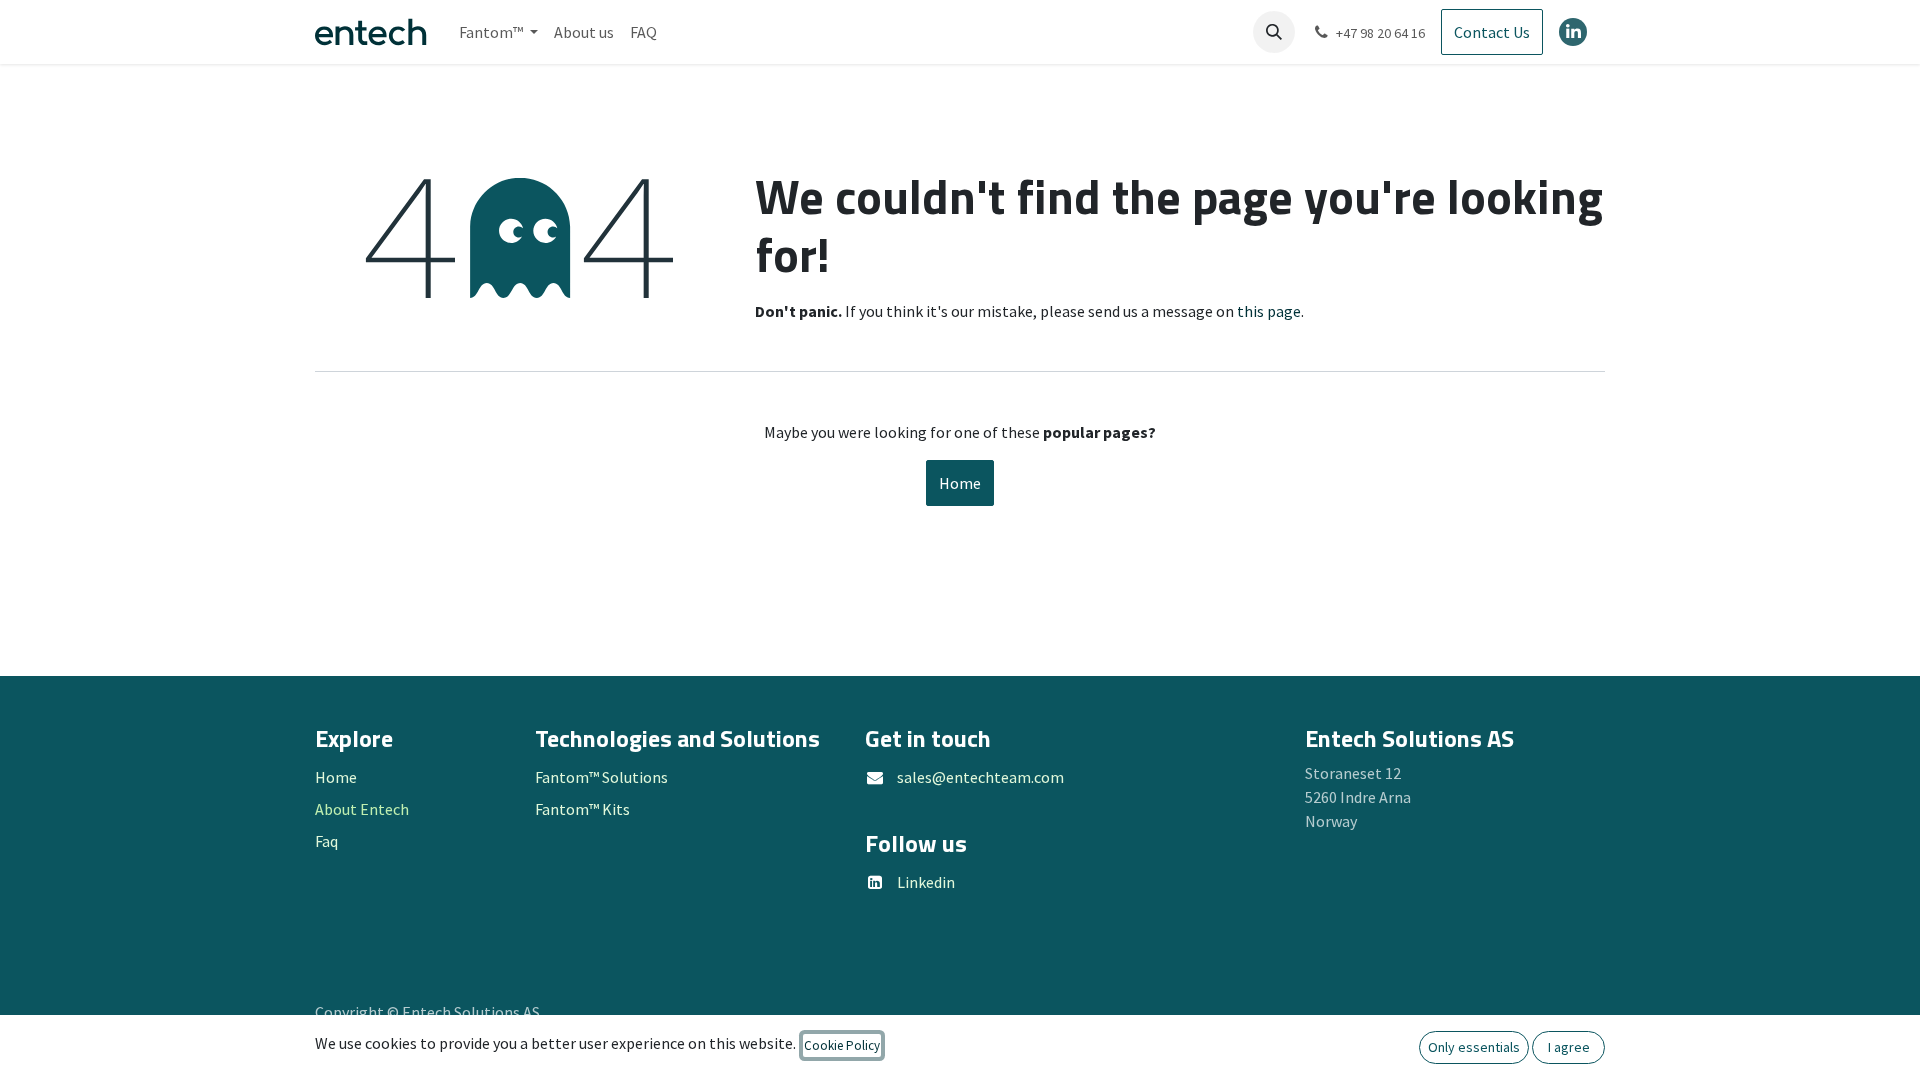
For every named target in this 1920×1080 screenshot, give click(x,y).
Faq (326, 841)
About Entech (362, 809)
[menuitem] (498, 32)
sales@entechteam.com (980, 777)
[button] (1274, 32)
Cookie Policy (842, 1045)
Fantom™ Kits (582, 809)
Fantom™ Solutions (601, 777)
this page (1269, 311)
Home (960, 483)
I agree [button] (1569, 1047)
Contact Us (1492, 32)
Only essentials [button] (1474, 1047)
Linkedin (926, 882)
